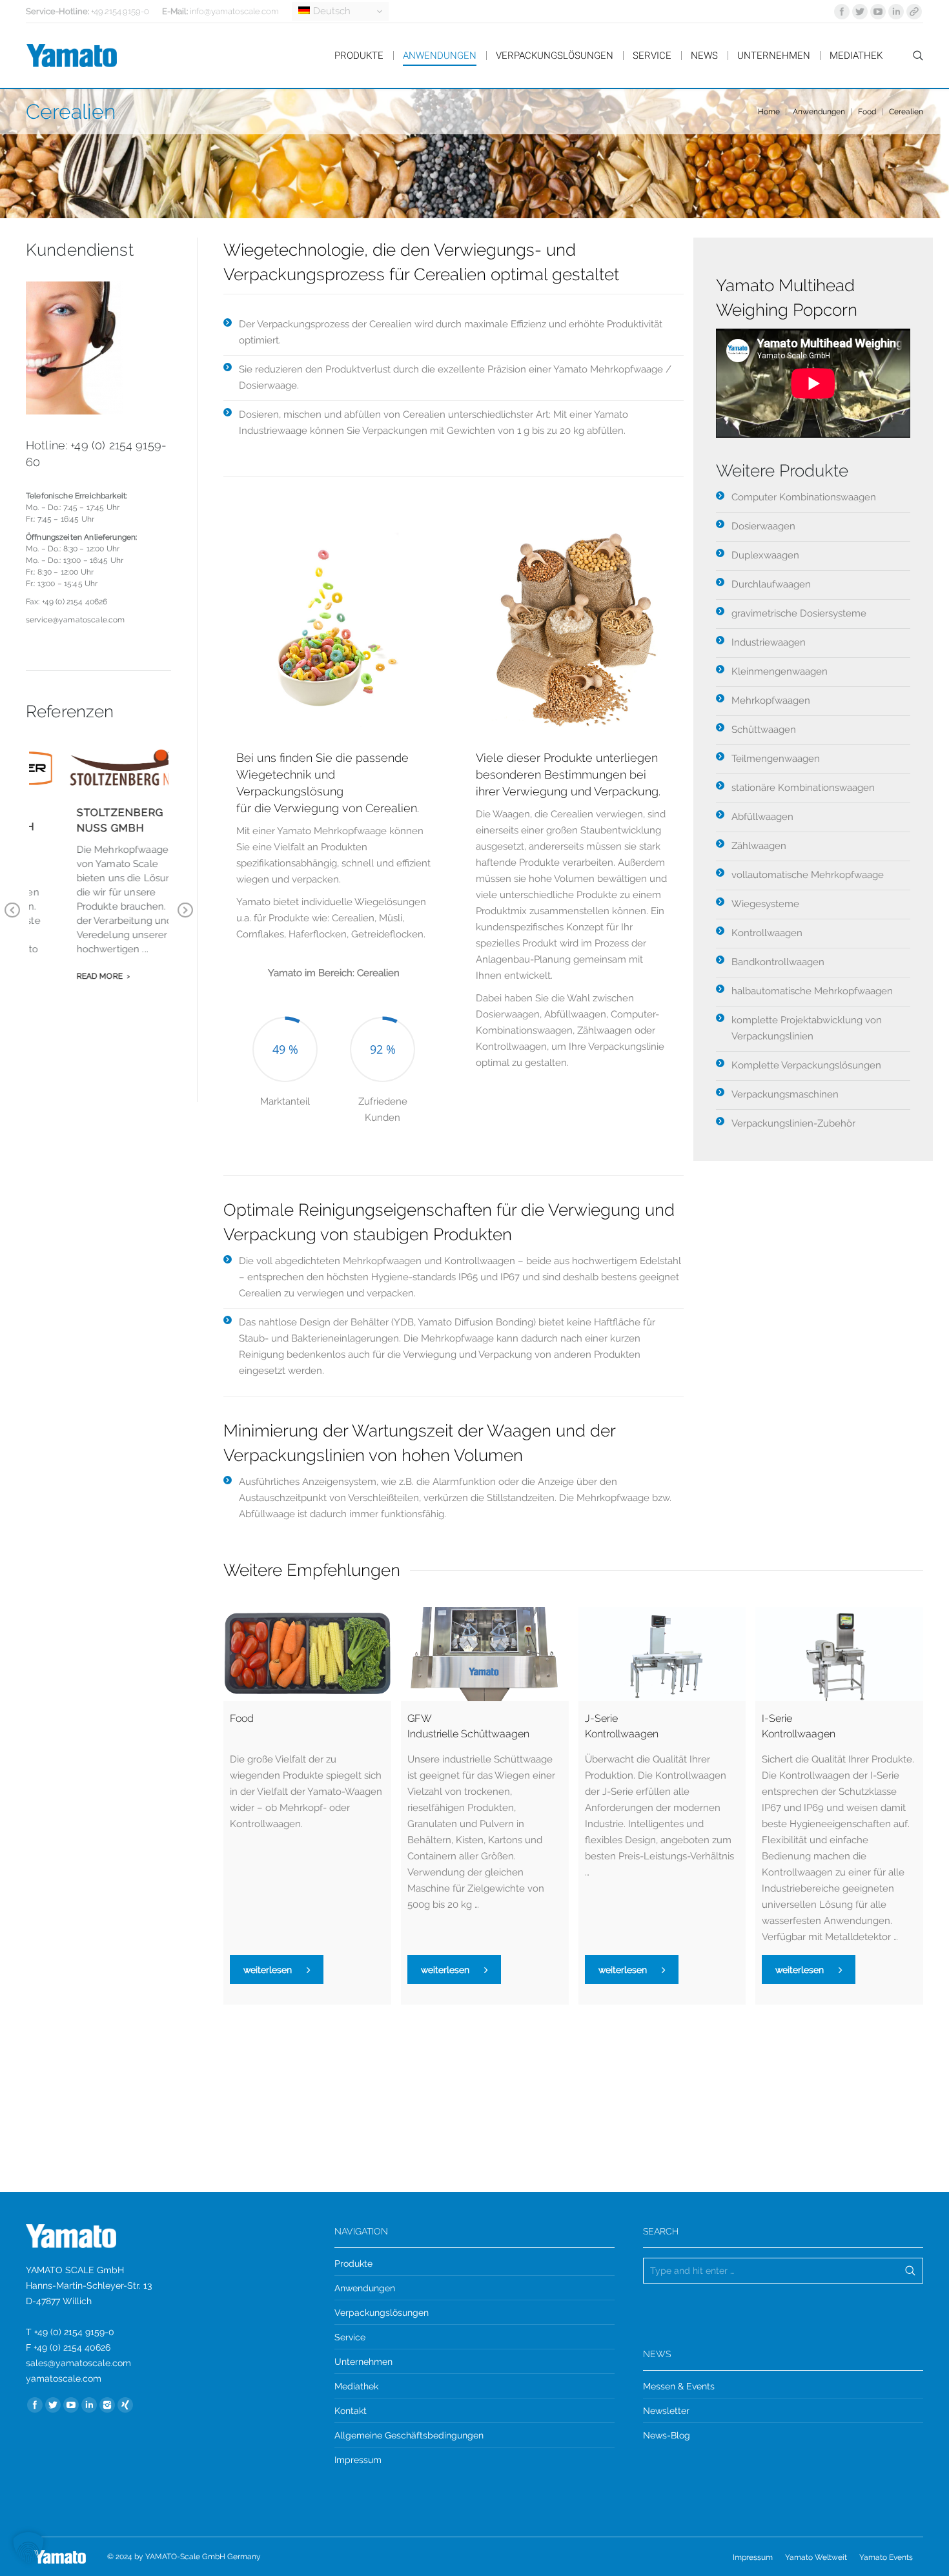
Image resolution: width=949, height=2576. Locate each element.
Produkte (353, 2264)
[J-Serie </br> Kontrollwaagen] (662, 1654)
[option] (285, 1057)
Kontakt (351, 2411)
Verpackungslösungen (382, 2313)
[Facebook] (842, 12)
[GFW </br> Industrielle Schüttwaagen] (485, 1654)
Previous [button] (12, 919)
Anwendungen (819, 112)
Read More (68, 976)
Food (867, 112)
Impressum (358, 2460)
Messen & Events (679, 2386)
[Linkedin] (896, 12)
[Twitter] (860, 12)
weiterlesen (268, 1970)
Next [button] (185, 919)
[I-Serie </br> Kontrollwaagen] (839, 1654)
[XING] (125, 2405)
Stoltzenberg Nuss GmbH (88, 820)
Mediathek (356, 2386)
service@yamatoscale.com (75, 620)
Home (769, 112)
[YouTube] (878, 12)
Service (350, 2337)
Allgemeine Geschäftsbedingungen (409, 2435)
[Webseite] (914, 12)
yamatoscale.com (64, 2378)
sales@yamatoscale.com (78, 2363)
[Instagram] (107, 2405)
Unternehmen (363, 2362)
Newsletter (666, 2411)
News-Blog (667, 2435)
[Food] (307, 1654)
